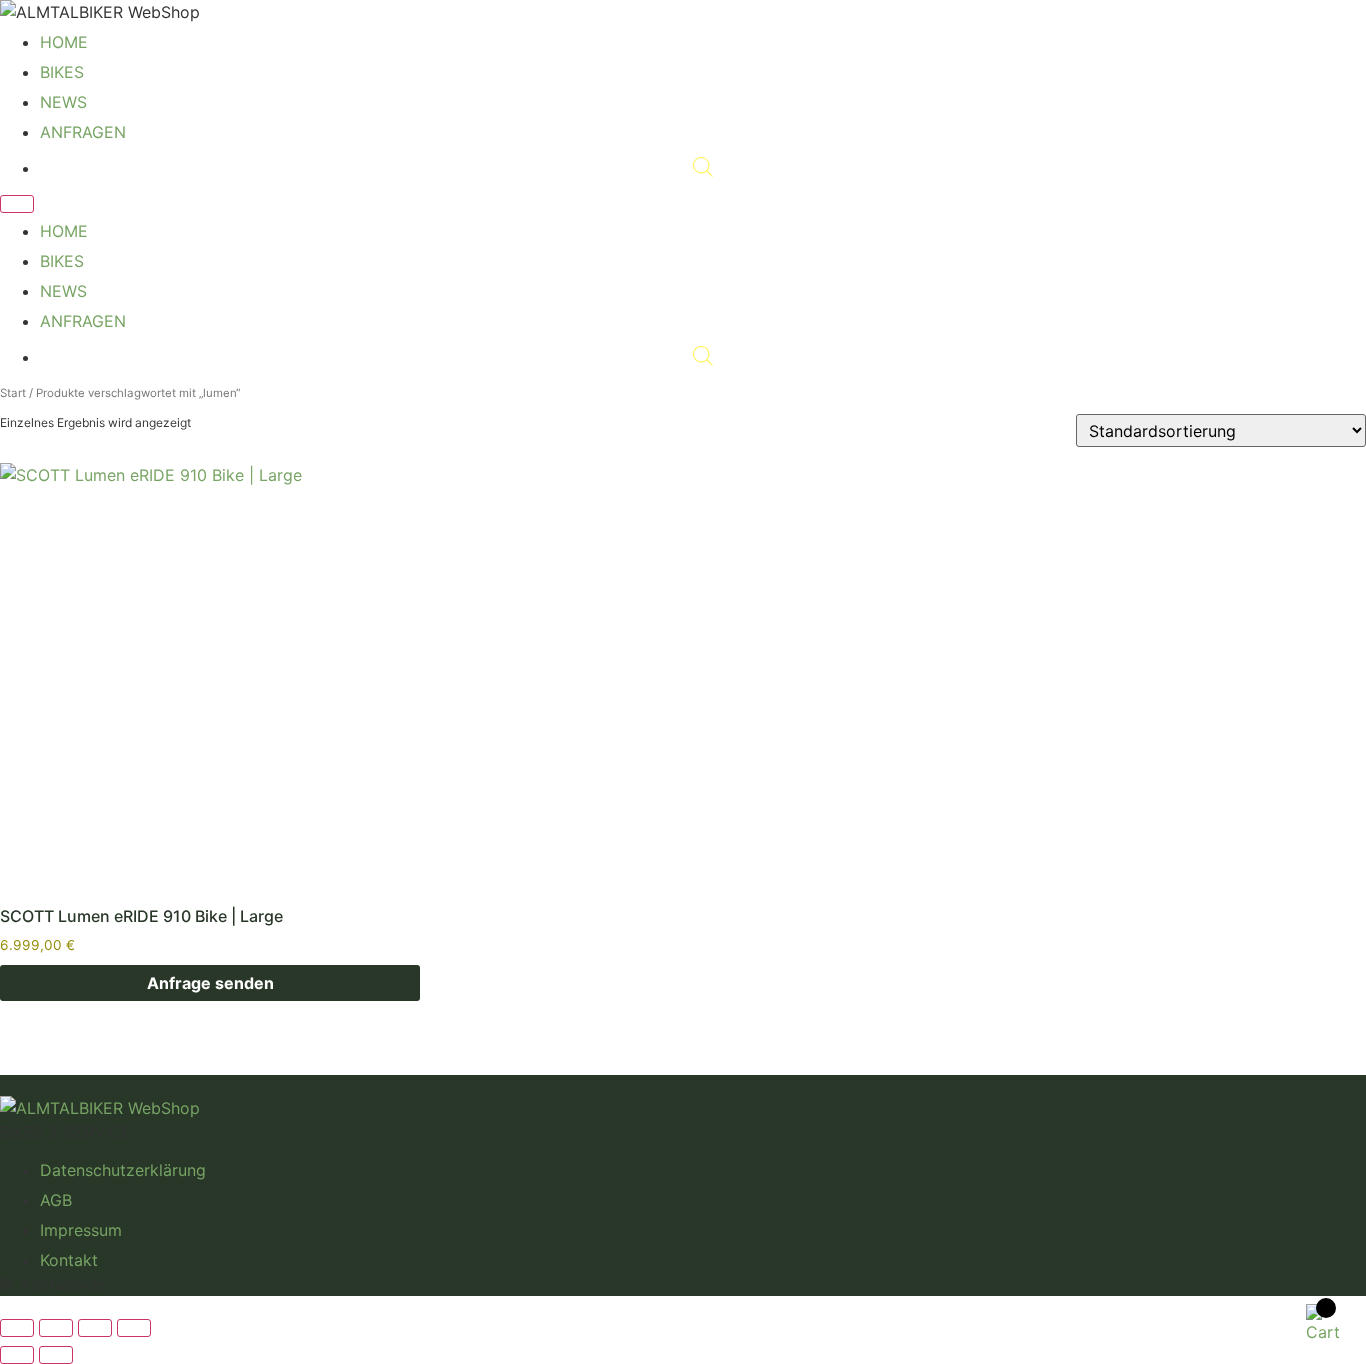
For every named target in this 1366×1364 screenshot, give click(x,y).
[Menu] (17, 204)
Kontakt (69, 1260)
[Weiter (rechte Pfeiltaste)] (56, 1355)
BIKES (62, 72)
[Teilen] (95, 1328)
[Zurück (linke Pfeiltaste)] (17, 1355)
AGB (56, 1200)
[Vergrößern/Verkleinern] (17, 1328)
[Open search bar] (703, 168)
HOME (64, 42)
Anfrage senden (210, 983)
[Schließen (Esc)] (134, 1328)
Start (13, 393)
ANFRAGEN (83, 132)
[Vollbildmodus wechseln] (56, 1328)
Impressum (81, 1230)
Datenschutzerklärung (123, 1170)
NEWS (63, 102)
